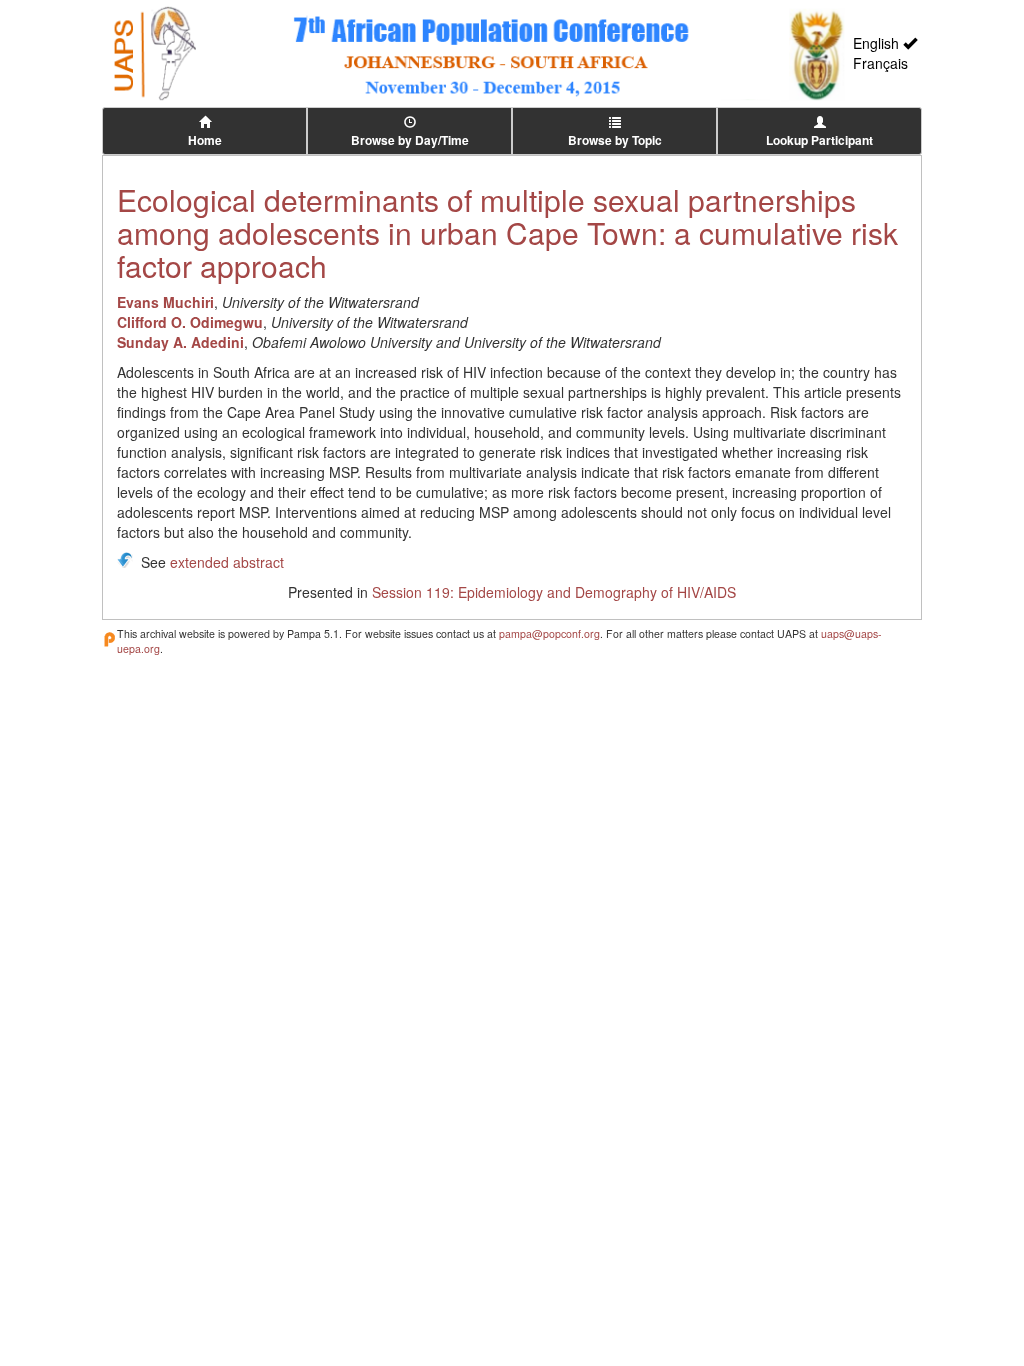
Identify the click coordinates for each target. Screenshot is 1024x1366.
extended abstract (227, 562)
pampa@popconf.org (549, 633)
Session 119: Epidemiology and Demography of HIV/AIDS (554, 592)
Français (880, 63)
